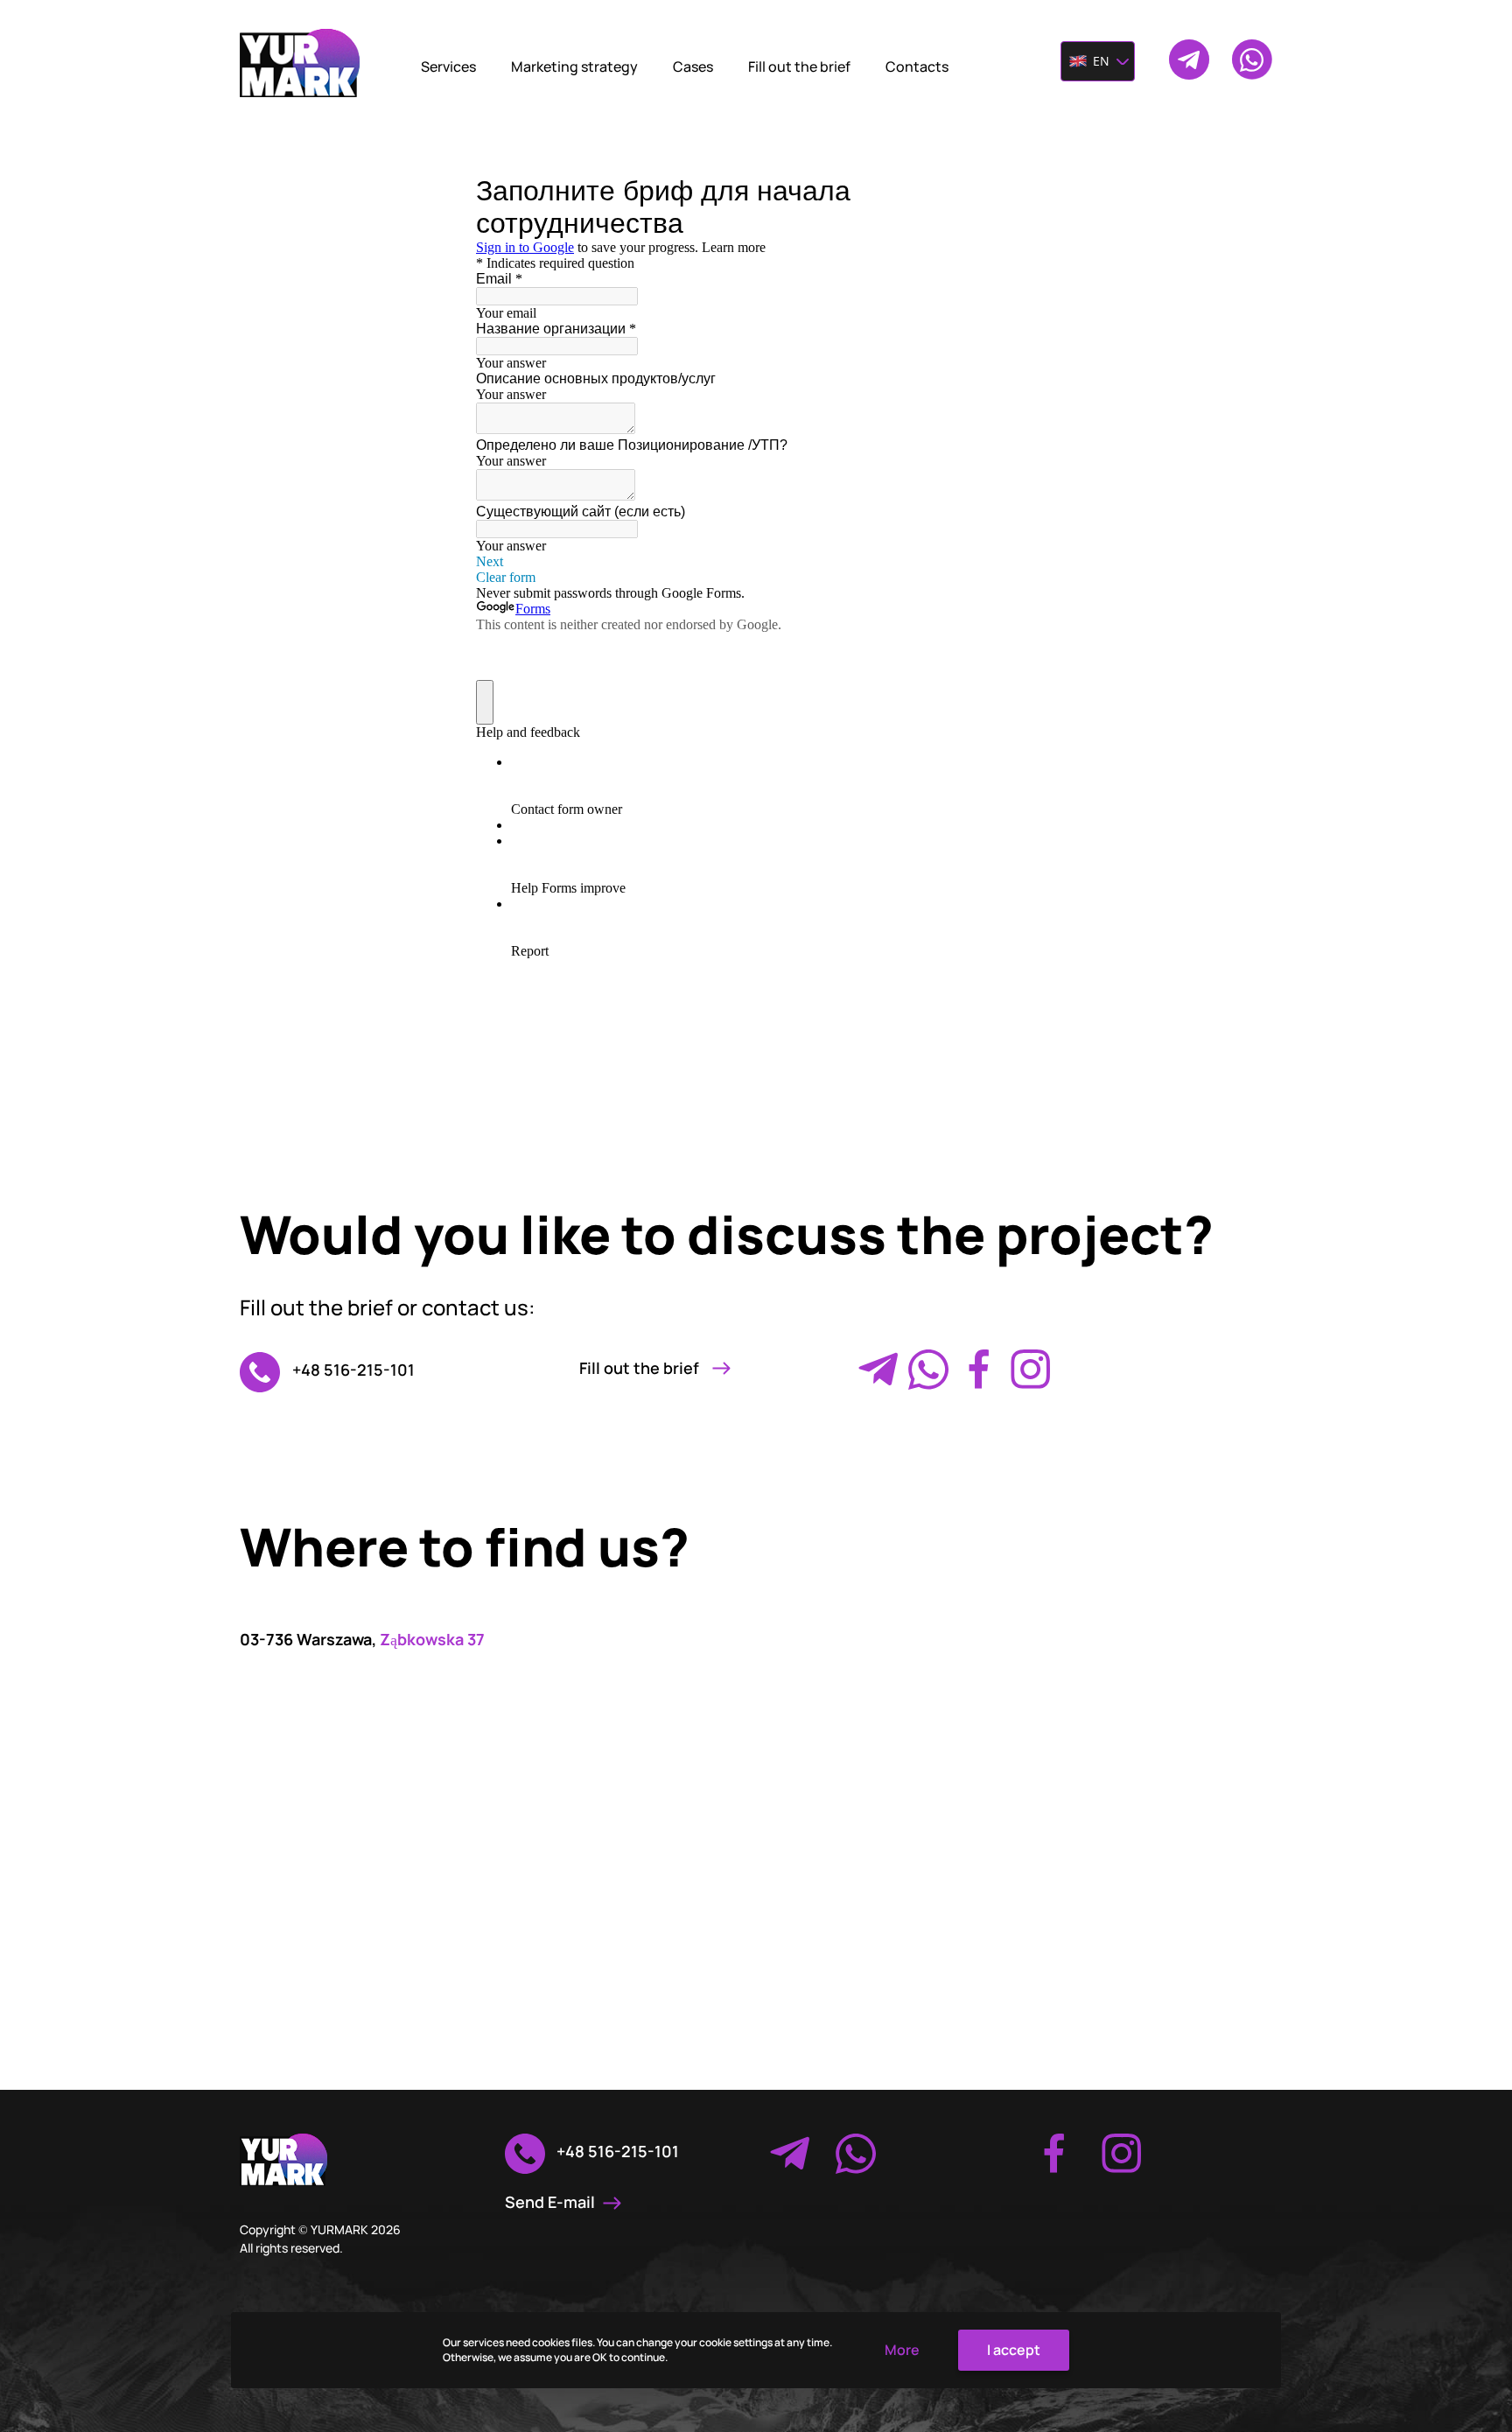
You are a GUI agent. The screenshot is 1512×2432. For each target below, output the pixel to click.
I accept (1014, 2350)
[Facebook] (979, 1370)
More (902, 2350)
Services (448, 67)
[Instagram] (1030, 1370)
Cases (693, 67)
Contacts (917, 67)
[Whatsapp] (928, 1370)
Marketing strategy (574, 67)
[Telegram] (878, 1370)
